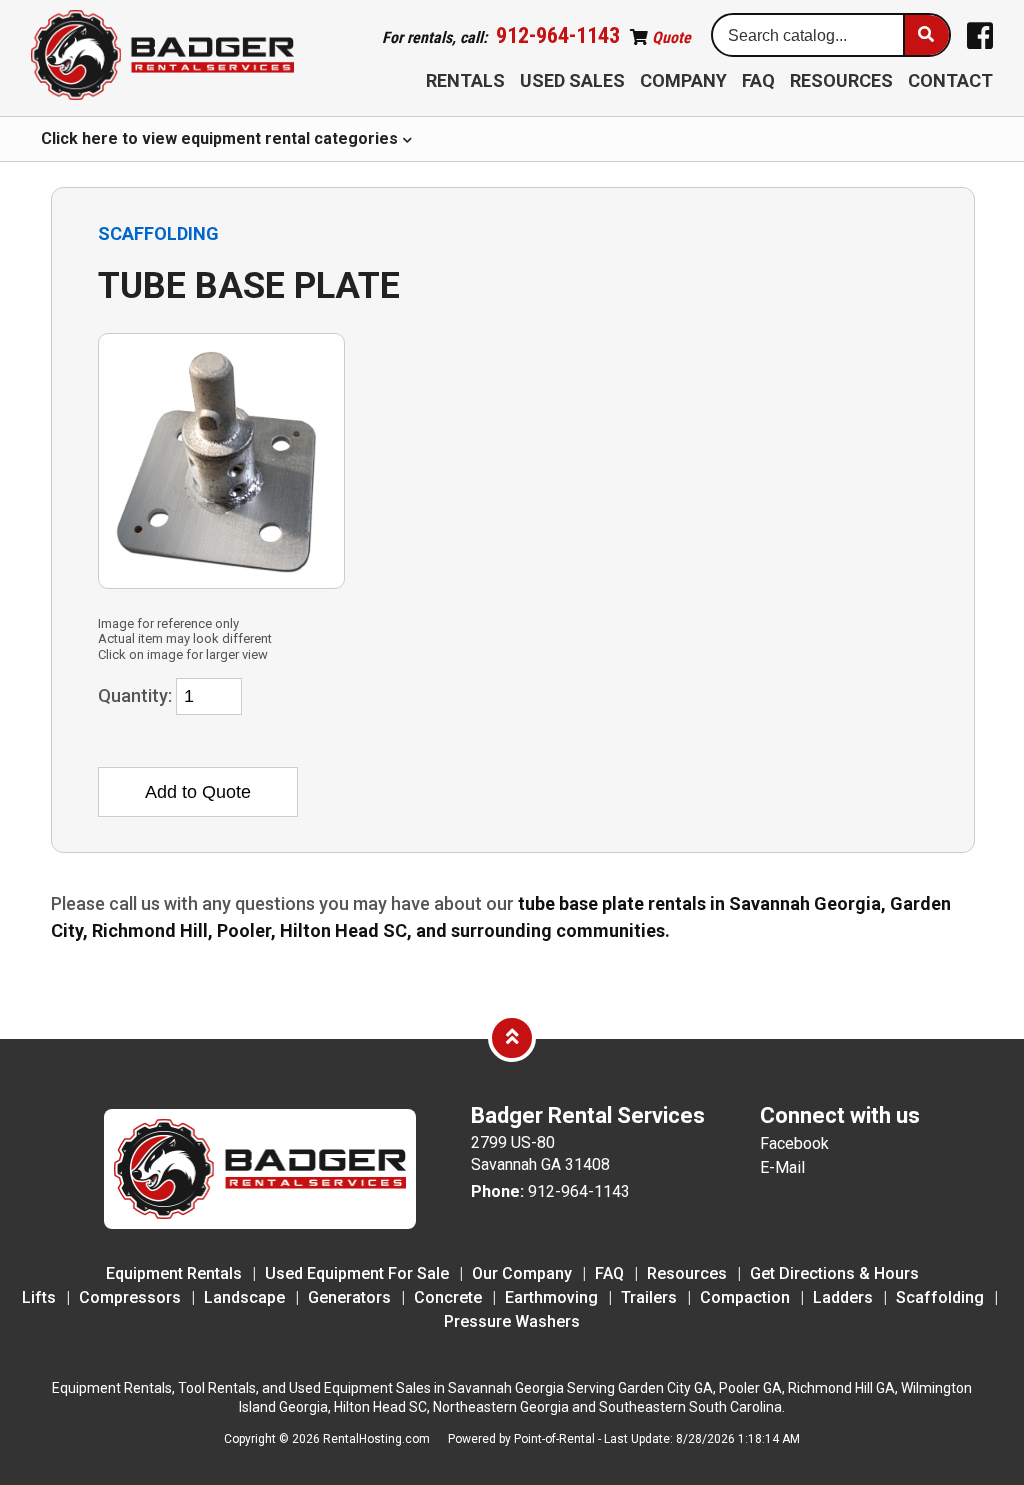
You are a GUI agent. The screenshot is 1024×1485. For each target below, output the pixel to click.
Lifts (39, 1297)
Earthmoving (551, 1297)
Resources (841, 80)
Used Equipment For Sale (357, 1273)
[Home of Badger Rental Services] (260, 1223)
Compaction (745, 1297)
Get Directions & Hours (834, 1273)
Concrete (448, 1297)
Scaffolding (940, 1297)
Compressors (130, 1297)
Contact (950, 80)
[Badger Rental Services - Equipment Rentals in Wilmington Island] (162, 56)
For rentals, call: (501, 37)
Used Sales (572, 80)
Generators (349, 1297)
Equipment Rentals (174, 1273)
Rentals (465, 80)
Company (683, 80)
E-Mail (782, 1167)
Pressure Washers (512, 1321)
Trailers (649, 1297)
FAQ (758, 80)
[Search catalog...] (926, 35)
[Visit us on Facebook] (980, 36)
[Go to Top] (512, 1037)
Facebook (794, 1143)
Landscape (244, 1297)
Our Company (522, 1273)
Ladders (843, 1297)
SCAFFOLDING (158, 233)
